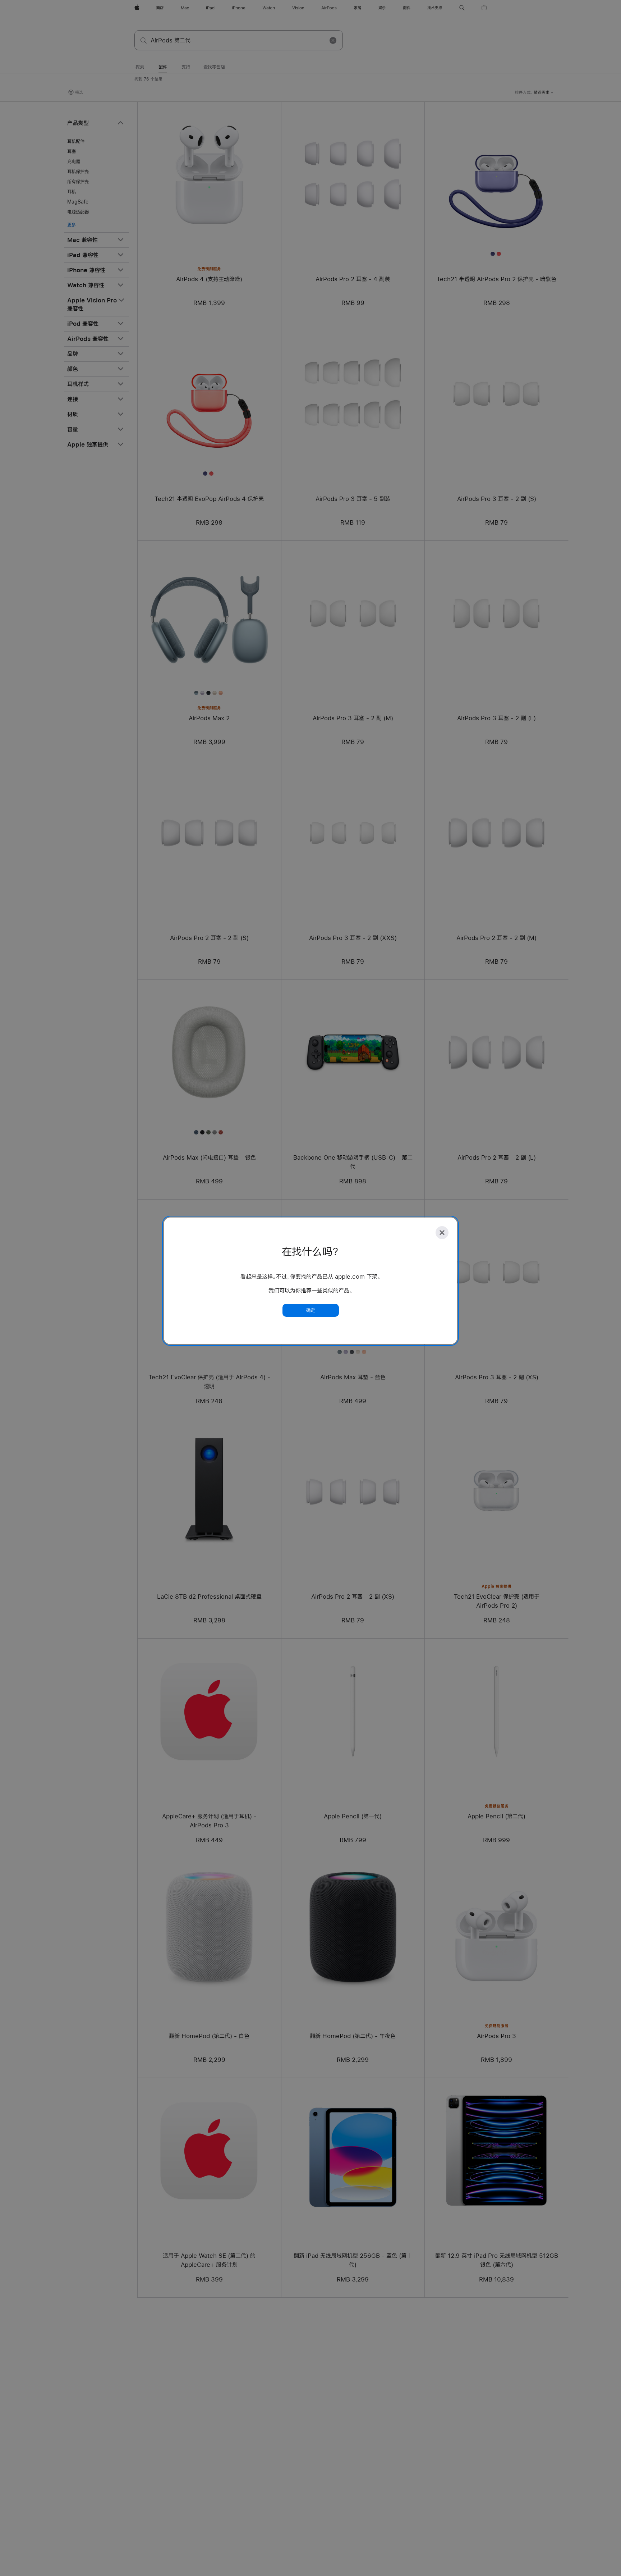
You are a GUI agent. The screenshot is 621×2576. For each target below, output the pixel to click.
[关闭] (442, 1233)
